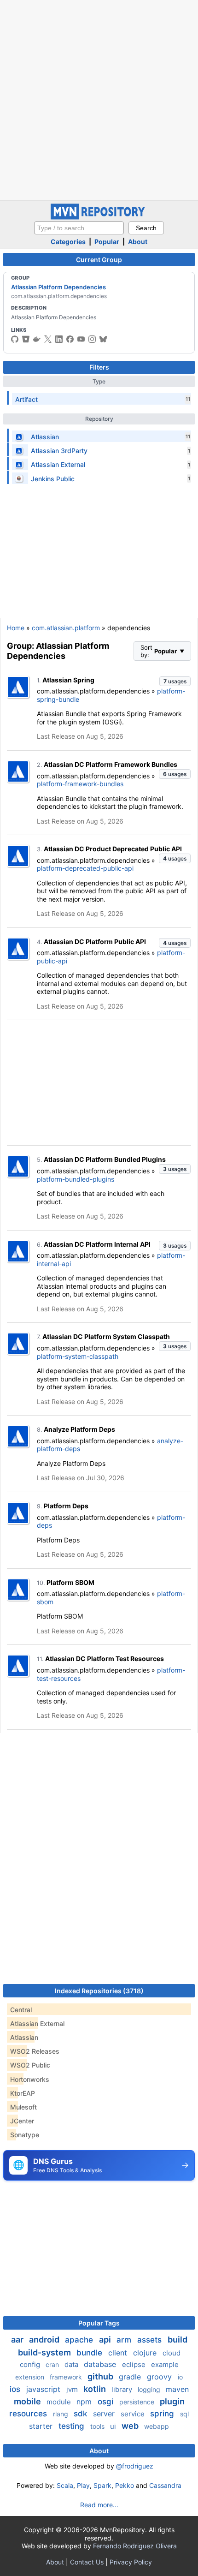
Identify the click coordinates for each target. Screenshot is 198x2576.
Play (83, 2485)
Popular (107, 242)
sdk (82, 2414)
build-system (45, 2352)
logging (150, 2389)
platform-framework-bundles (80, 784)
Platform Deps (66, 1506)
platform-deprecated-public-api (85, 868)
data (72, 2364)
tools (98, 2426)
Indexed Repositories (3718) (99, 1991)
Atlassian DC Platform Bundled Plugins (105, 1159)
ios (16, 2389)
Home (16, 628)
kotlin (96, 2389)
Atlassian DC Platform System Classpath (106, 1336)
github (101, 2376)
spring (163, 2414)
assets (151, 2340)
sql (184, 2414)
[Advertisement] (99, 99)
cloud (172, 2353)
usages (175, 681)
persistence (138, 2402)
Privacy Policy (131, 2562)
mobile (28, 2401)
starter (42, 2426)
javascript (44, 2389)
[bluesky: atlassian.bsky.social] (103, 339)
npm (85, 2402)
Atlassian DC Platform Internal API (97, 1244)
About (138, 242)
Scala (65, 2485)
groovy (160, 2377)
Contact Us (87, 2562)
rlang (61, 2414)
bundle (90, 2353)
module (60, 2402)
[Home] (99, 217)
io (180, 2377)
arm (125, 2340)
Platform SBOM (70, 1582)
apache (80, 2340)
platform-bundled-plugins (76, 1179)
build (178, 2340)
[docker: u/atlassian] (37, 339)
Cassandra (165, 2485)
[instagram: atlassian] (92, 339)
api (106, 2340)
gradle (131, 2377)
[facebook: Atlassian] (70, 339)
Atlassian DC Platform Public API (95, 941)
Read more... (99, 2505)
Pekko (125, 2485)
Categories (68, 242)
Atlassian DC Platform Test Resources (105, 1659)
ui (114, 2426)
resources (29, 2414)
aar (18, 2340)
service (134, 2414)
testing (73, 2426)
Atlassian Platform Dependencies (58, 287)
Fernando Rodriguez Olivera (135, 2546)
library (123, 2389)
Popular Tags (99, 2323)
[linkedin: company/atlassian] (59, 339)
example (165, 2364)
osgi (107, 2402)
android (45, 2340)
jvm (73, 2389)
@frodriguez (135, 2466)
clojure (146, 2353)
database (101, 2364)
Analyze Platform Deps (79, 1429)
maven (177, 2389)
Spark (102, 2485)
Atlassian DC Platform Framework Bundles (111, 764)
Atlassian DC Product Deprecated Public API (113, 849)
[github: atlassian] (15, 339)
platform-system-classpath (78, 1356)
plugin (172, 2401)
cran (53, 2364)
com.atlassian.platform (66, 628)
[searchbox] (79, 228)
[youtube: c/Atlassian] (81, 339)
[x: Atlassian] (48, 339)
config (31, 2364)
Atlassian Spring (68, 680)
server (105, 2414)
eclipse (135, 2364)
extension (31, 2377)
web (131, 2426)
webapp (157, 2426)
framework (67, 2377)
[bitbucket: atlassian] (26, 339)
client (119, 2353)
